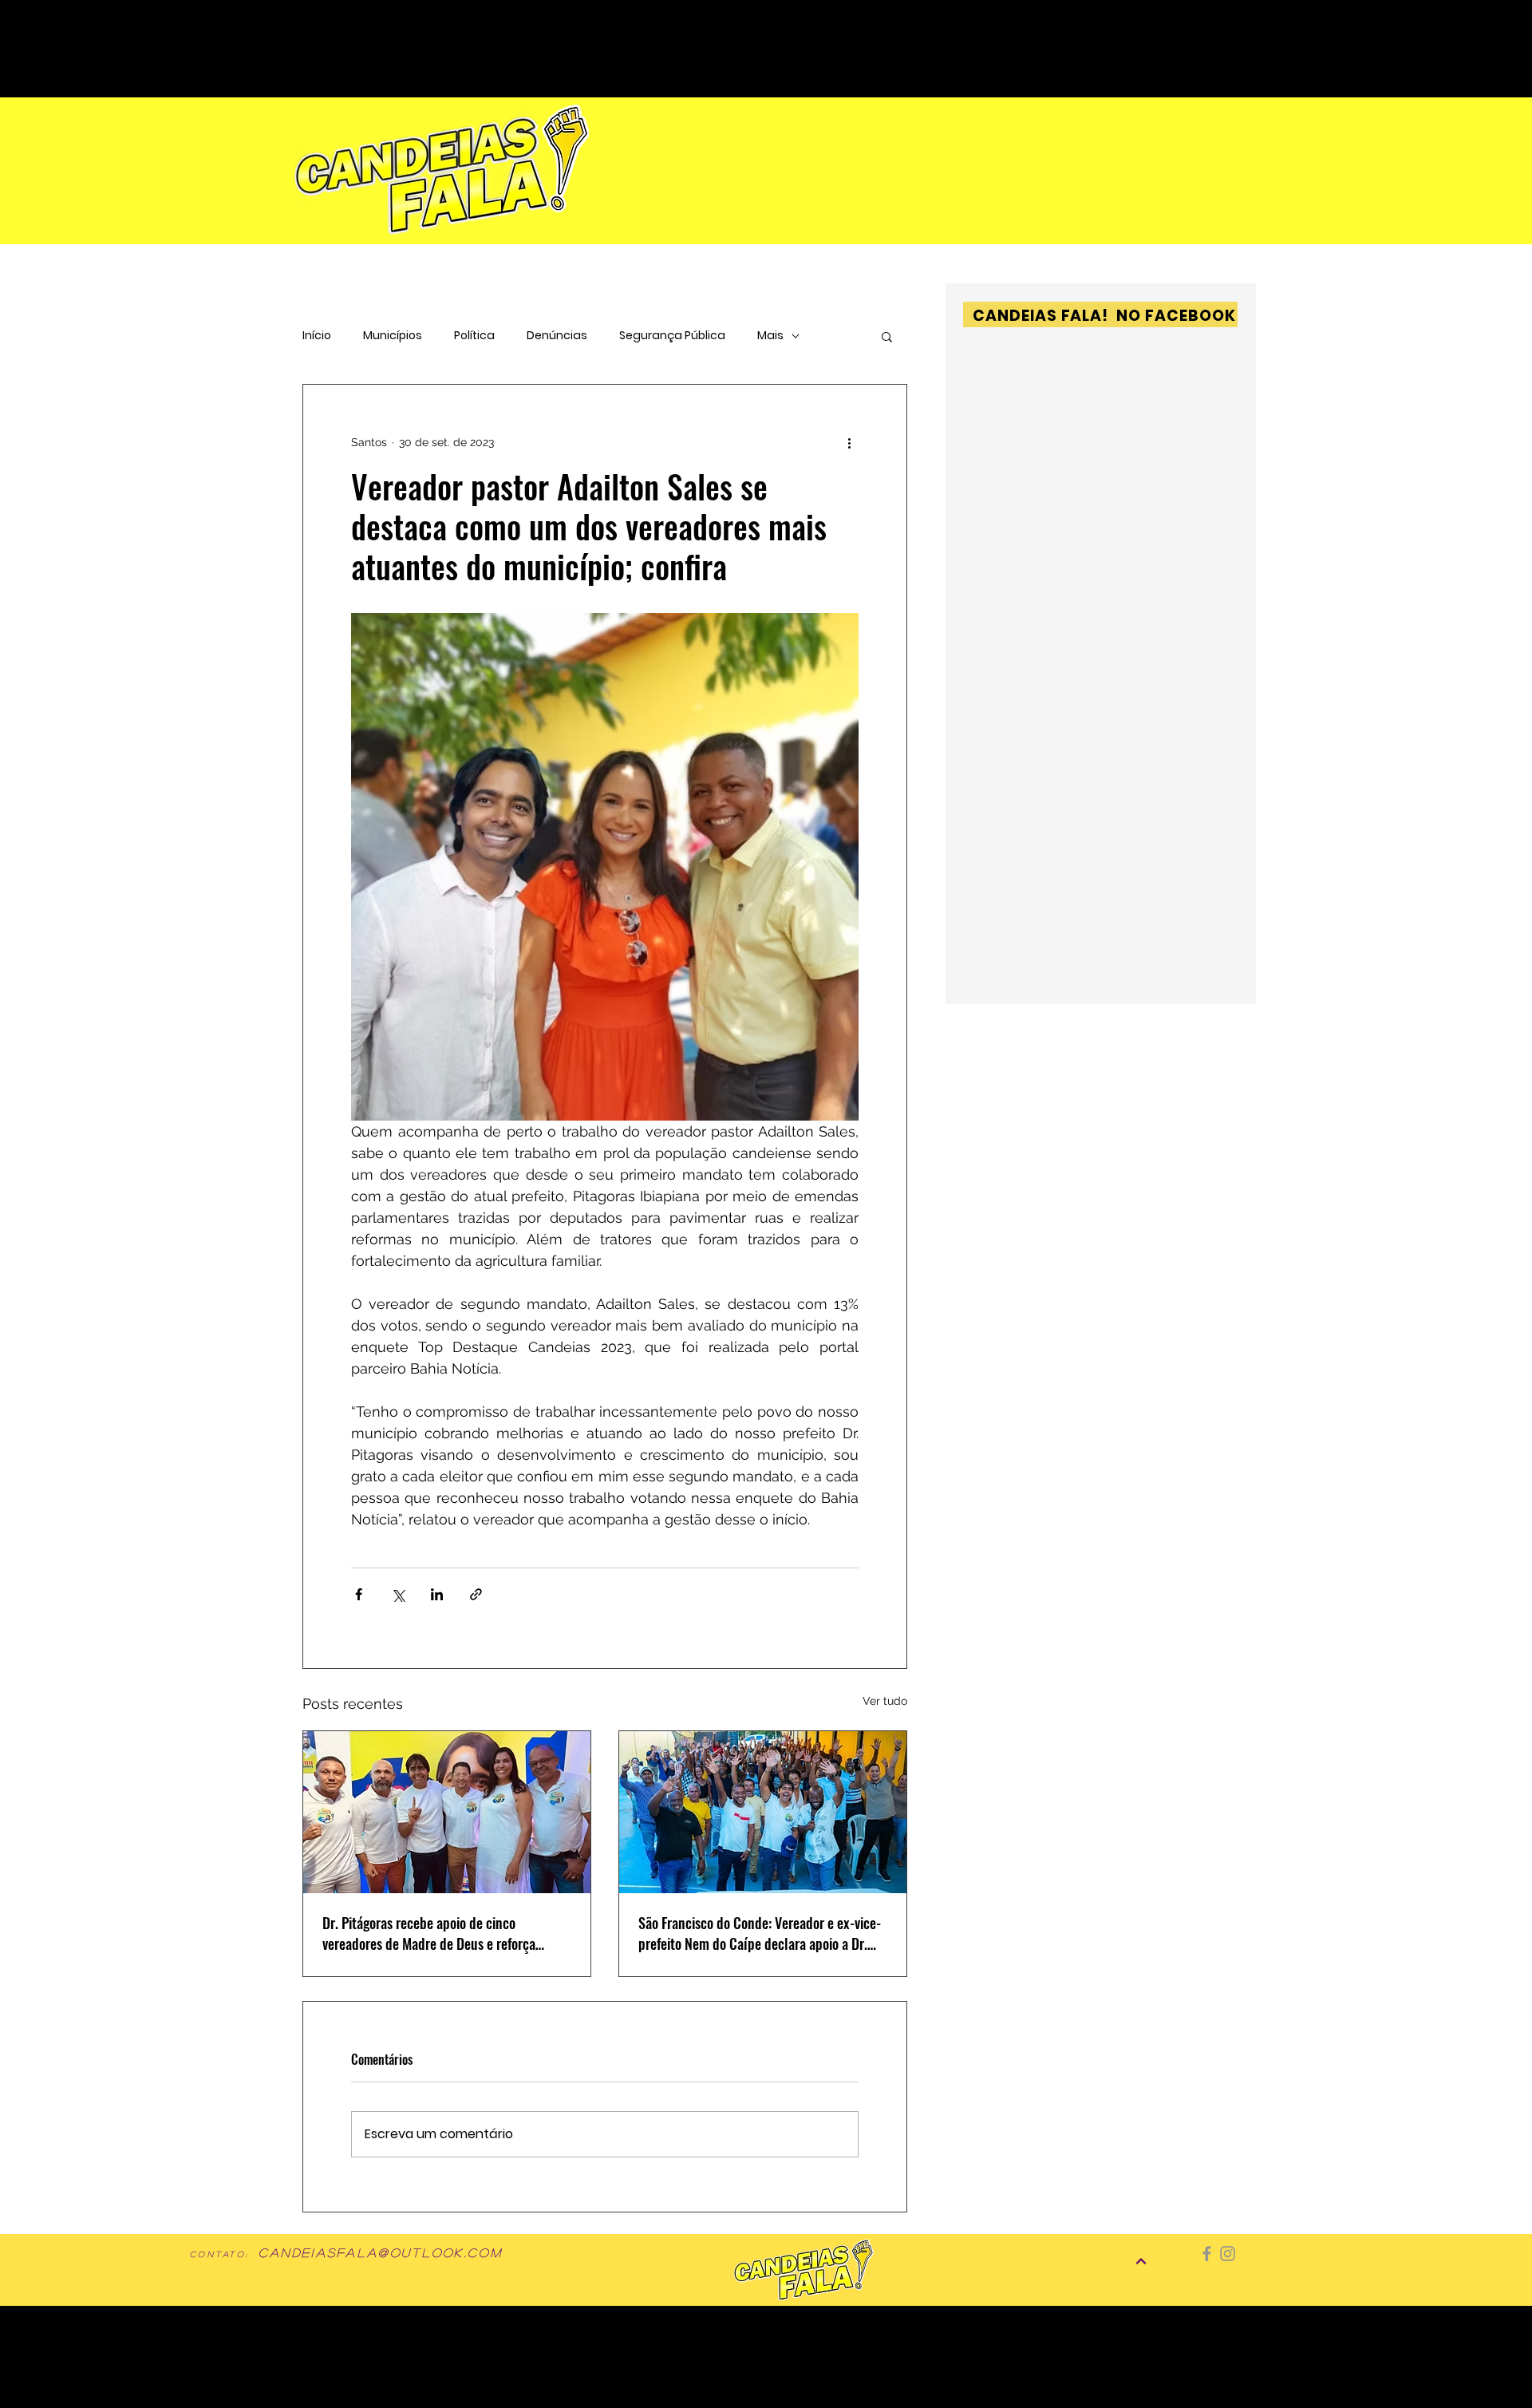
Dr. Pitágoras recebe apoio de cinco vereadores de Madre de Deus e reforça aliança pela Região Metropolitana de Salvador (429, 1933)
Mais (770, 336)
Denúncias (557, 336)
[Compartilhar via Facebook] (359, 1594)
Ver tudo (885, 1701)
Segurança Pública (672, 336)
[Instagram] (1228, 2254)
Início (317, 336)
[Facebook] (1207, 2254)
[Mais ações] (849, 442)
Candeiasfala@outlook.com (381, 2252)
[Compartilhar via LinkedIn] (437, 1594)
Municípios (393, 336)
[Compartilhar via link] (476, 1594)
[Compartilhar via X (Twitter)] (398, 1594)
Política (474, 336)
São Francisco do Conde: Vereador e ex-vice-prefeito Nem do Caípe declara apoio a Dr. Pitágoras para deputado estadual (760, 1933)
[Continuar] (1141, 2261)
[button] (887, 336)
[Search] (1140, 25)
